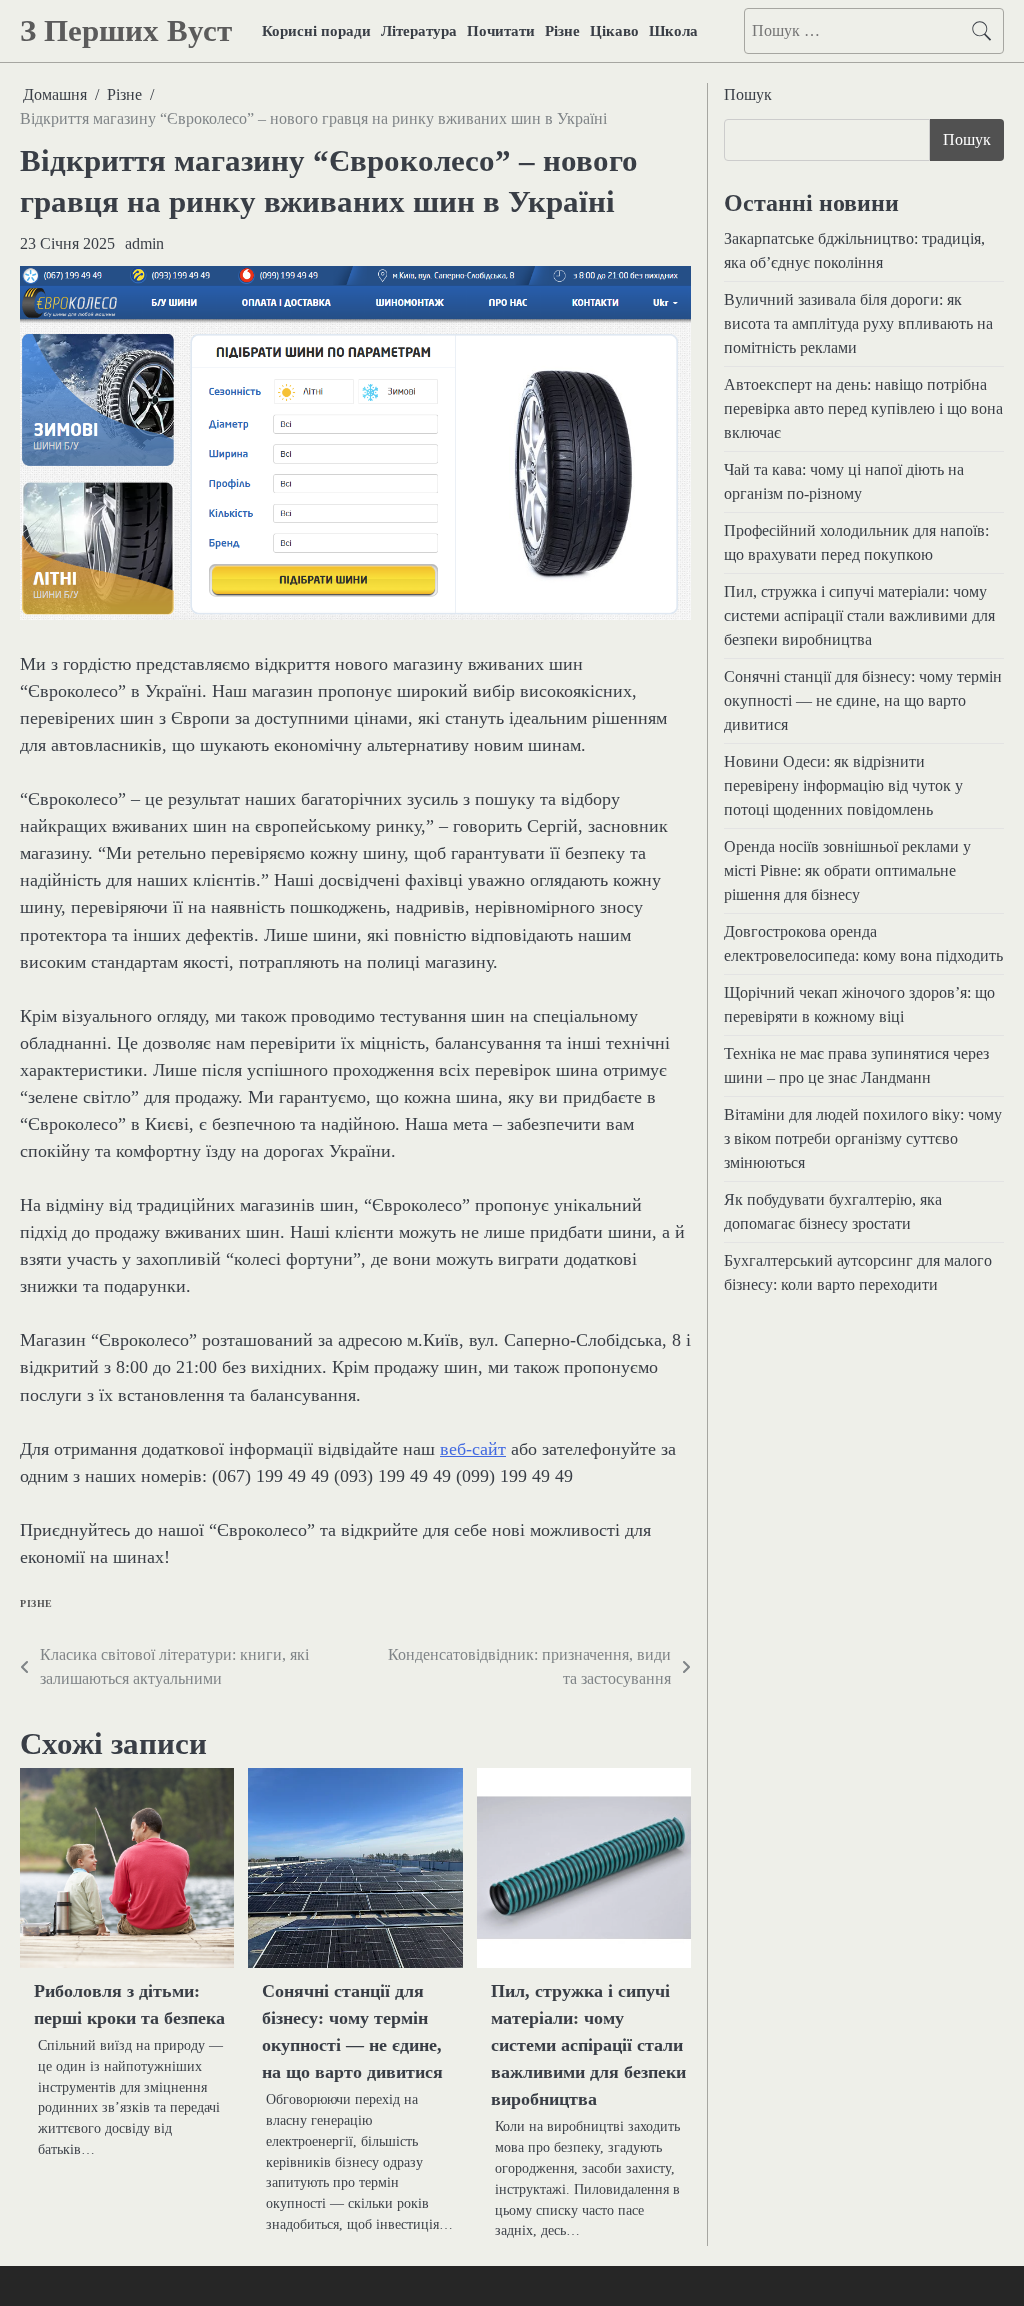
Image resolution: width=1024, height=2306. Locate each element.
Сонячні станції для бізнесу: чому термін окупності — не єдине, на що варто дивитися (863, 700)
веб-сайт (473, 1449)
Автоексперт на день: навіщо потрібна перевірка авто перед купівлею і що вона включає (863, 408)
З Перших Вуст (126, 30)
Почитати (501, 31)
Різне (562, 31)
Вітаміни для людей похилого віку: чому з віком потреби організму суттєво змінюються (863, 1138)
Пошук (748, 94)
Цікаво (614, 31)
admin (144, 243)
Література (419, 31)
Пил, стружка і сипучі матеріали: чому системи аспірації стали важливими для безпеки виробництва (588, 2045)
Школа (673, 31)
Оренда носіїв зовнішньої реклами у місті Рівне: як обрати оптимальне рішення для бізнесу (847, 870)
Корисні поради (316, 31)
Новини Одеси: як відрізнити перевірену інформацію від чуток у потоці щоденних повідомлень (843, 785)
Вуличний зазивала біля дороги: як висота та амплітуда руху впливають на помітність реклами (858, 323)
